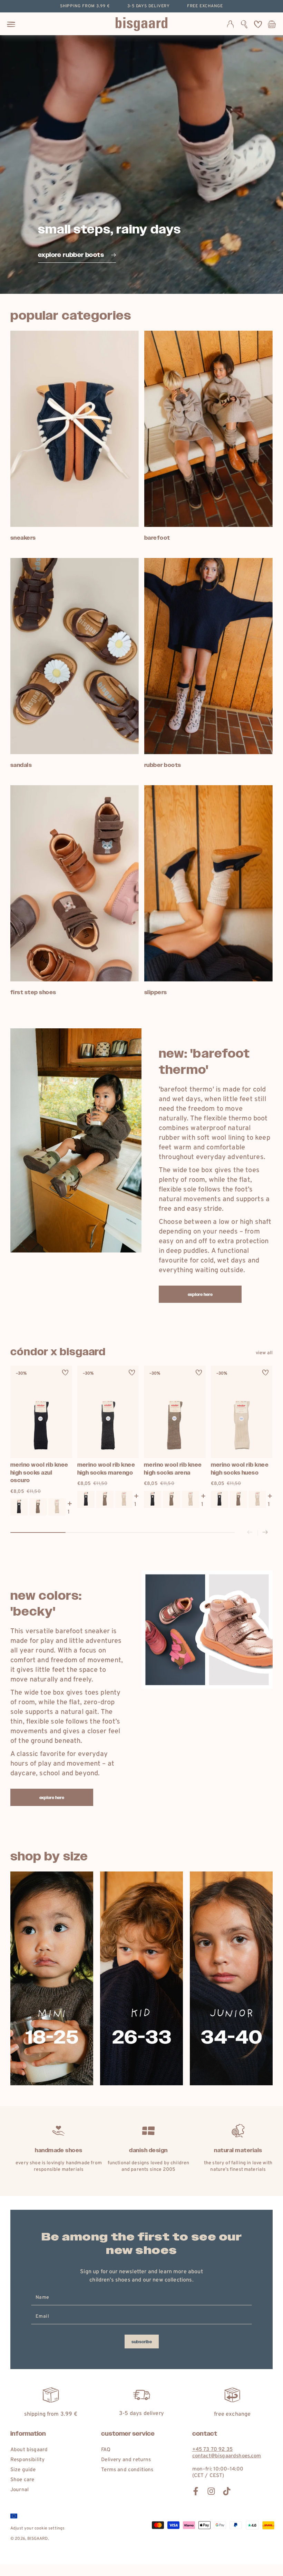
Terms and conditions (127, 2470)
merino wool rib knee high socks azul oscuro (39, 1472)
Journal (19, 2490)
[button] (244, 24)
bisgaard (37, 2539)
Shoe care (22, 2480)
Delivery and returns (126, 2460)
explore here (200, 1295)
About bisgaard (29, 2450)
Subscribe (142, 2342)
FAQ (106, 2450)
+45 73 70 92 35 (212, 2450)
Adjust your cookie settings (37, 2528)
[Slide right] (265, 1533)
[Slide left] (250, 1533)
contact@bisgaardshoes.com (227, 2456)
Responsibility (27, 2460)
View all (264, 1353)
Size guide (23, 2470)
